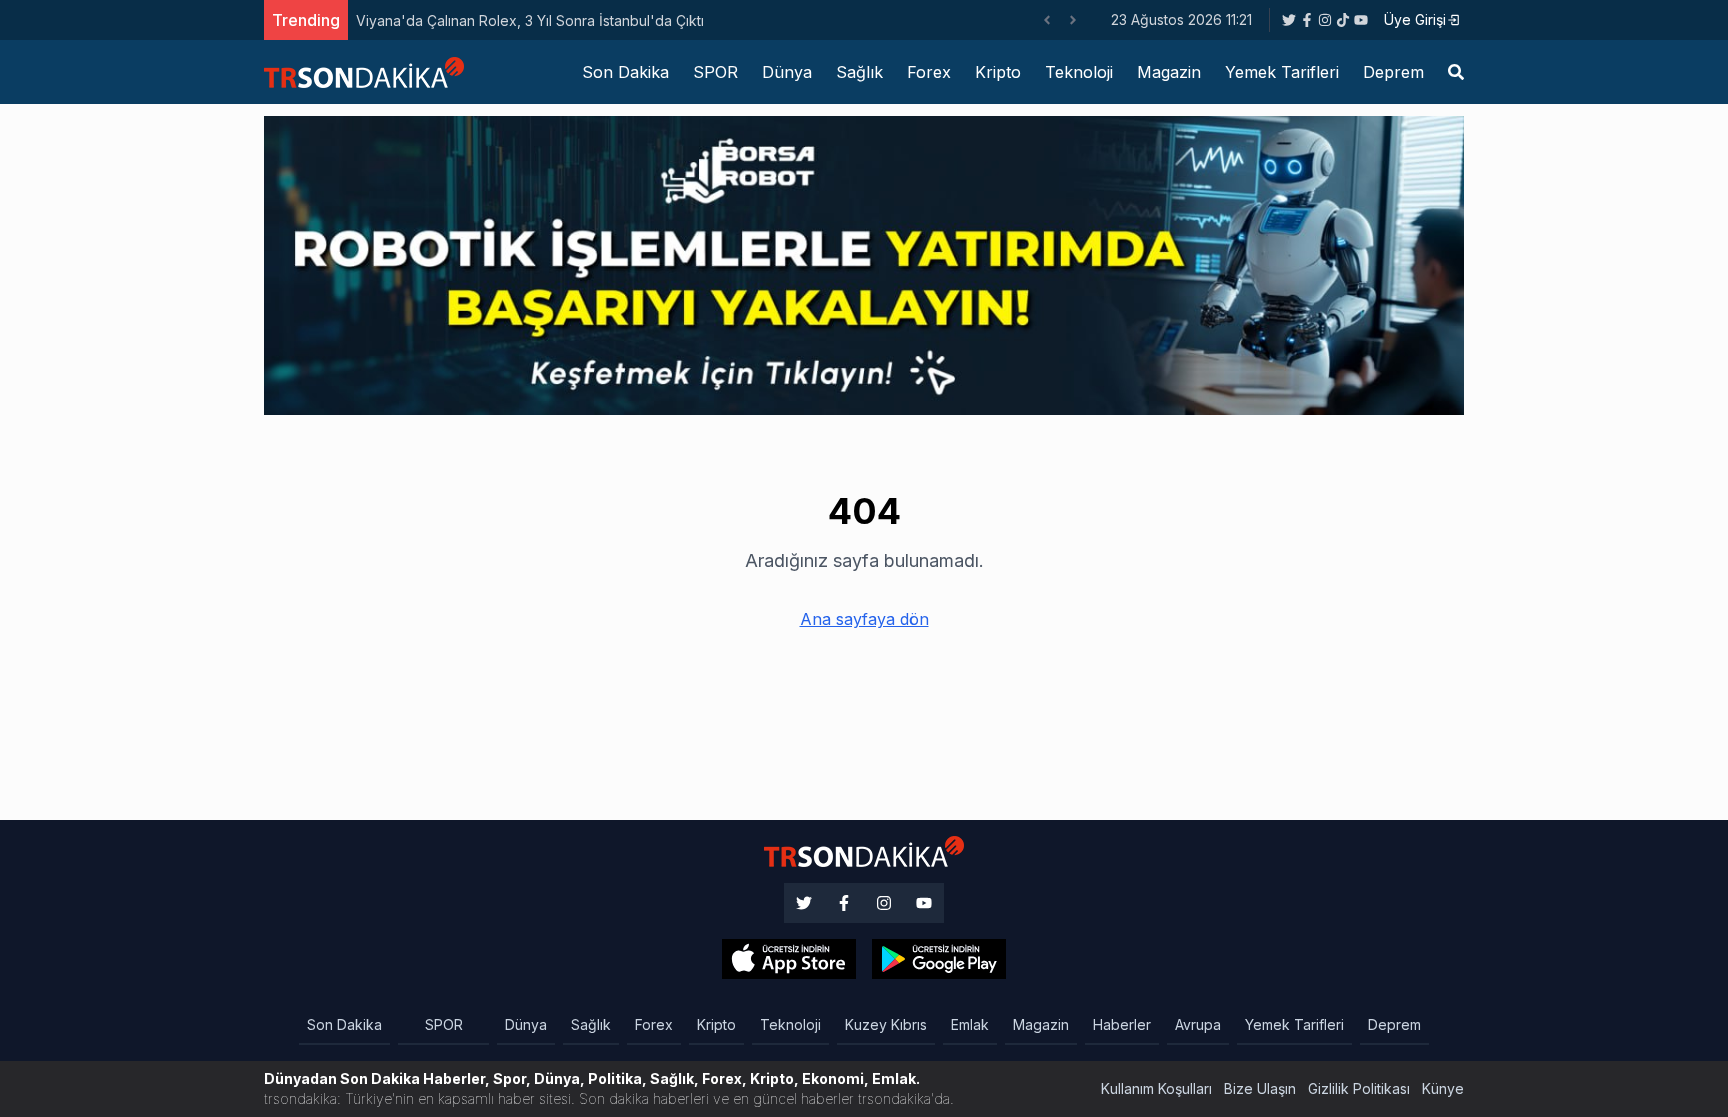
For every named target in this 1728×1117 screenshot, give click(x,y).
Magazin (1169, 72)
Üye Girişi (1415, 19)
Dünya (787, 72)
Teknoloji (1079, 72)
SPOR (715, 72)
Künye (1443, 1088)
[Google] (789, 959)
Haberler (1122, 1024)
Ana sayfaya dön (864, 619)
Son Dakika (625, 72)
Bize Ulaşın (1260, 1088)
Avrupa (1198, 1024)
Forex (929, 72)
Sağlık (859, 72)
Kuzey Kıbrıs (886, 1024)
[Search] (1456, 72)
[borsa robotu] (864, 264)
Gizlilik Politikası (1359, 1088)
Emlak (970, 1024)
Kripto (998, 72)
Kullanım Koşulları (1156, 1088)
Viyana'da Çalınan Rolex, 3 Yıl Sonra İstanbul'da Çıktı (530, 20)
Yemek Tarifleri (1282, 72)
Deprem (1393, 72)
